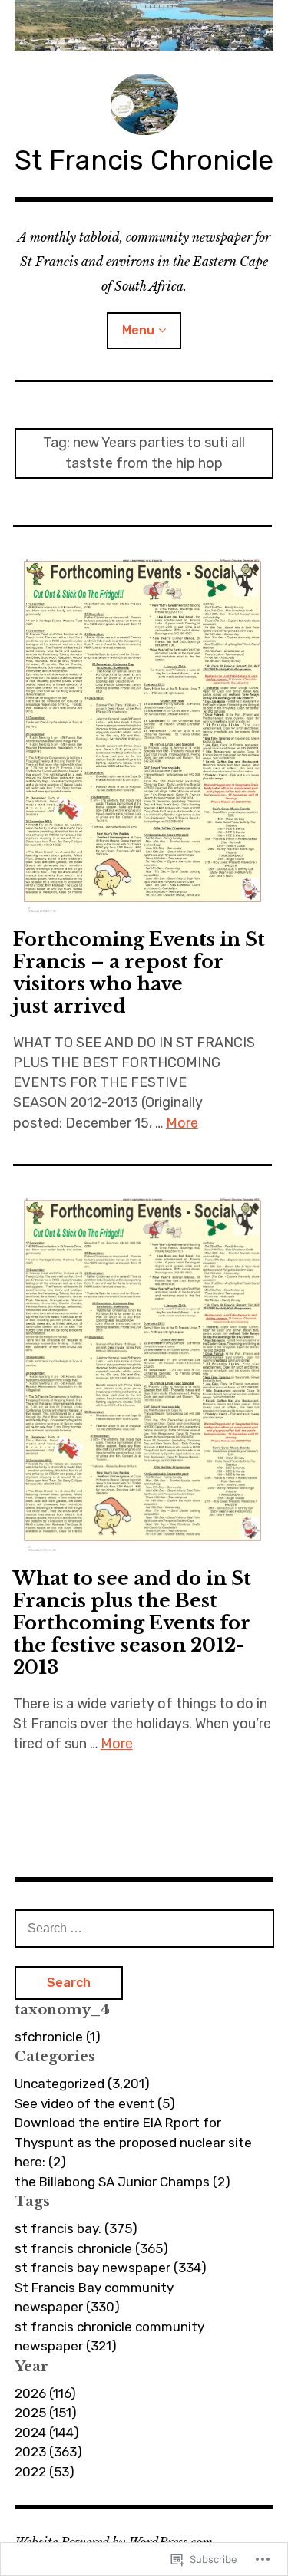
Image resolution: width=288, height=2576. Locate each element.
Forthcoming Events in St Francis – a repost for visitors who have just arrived (139, 973)
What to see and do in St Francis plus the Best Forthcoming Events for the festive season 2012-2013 (132, 1623)
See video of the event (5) (95, 2103)
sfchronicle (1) (58, 2037)
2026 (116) (45, 2393)
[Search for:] (144, 1928)
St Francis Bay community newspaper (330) (94, 2298)
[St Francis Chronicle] (144, 25)
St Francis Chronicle (144, 160)
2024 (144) (47, 2433)
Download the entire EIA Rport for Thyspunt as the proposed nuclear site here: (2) (133, 2142)
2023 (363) (48, 2452)
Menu (138, 330)
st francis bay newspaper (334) (111, 2268)
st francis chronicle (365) (91, 2248)
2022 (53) (45, 2472)
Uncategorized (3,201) (82, 2084)
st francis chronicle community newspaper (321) (109, 2337)
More (182, 1123)
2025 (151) (46, 2413)
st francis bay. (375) (76, 2228)
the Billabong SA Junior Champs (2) (122, 2182)
